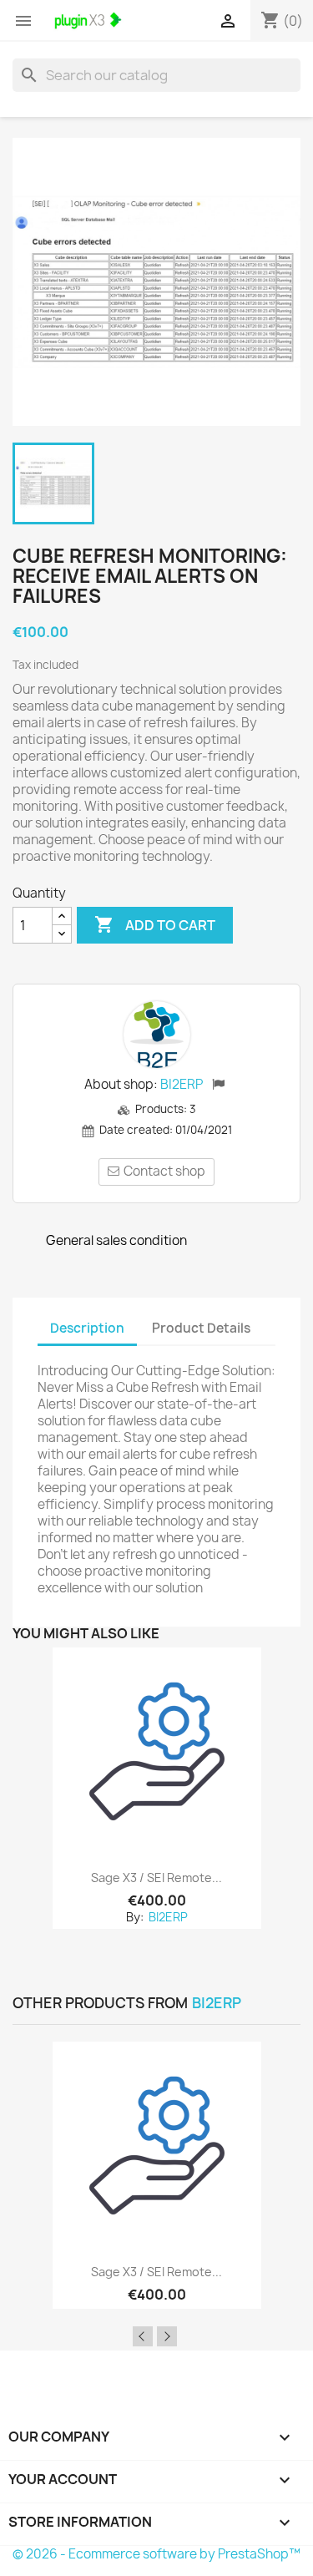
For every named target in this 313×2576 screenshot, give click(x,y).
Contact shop (164, 1171)
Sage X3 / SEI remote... (156, 1878)
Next (167, 2336)
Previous (143, 2336)
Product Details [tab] (201, 1328)
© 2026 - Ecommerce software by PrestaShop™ (156, 2554)
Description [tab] (87, 1328)
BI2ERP (182, 1084)
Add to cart (155, 924)
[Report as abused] (218, 1086)
